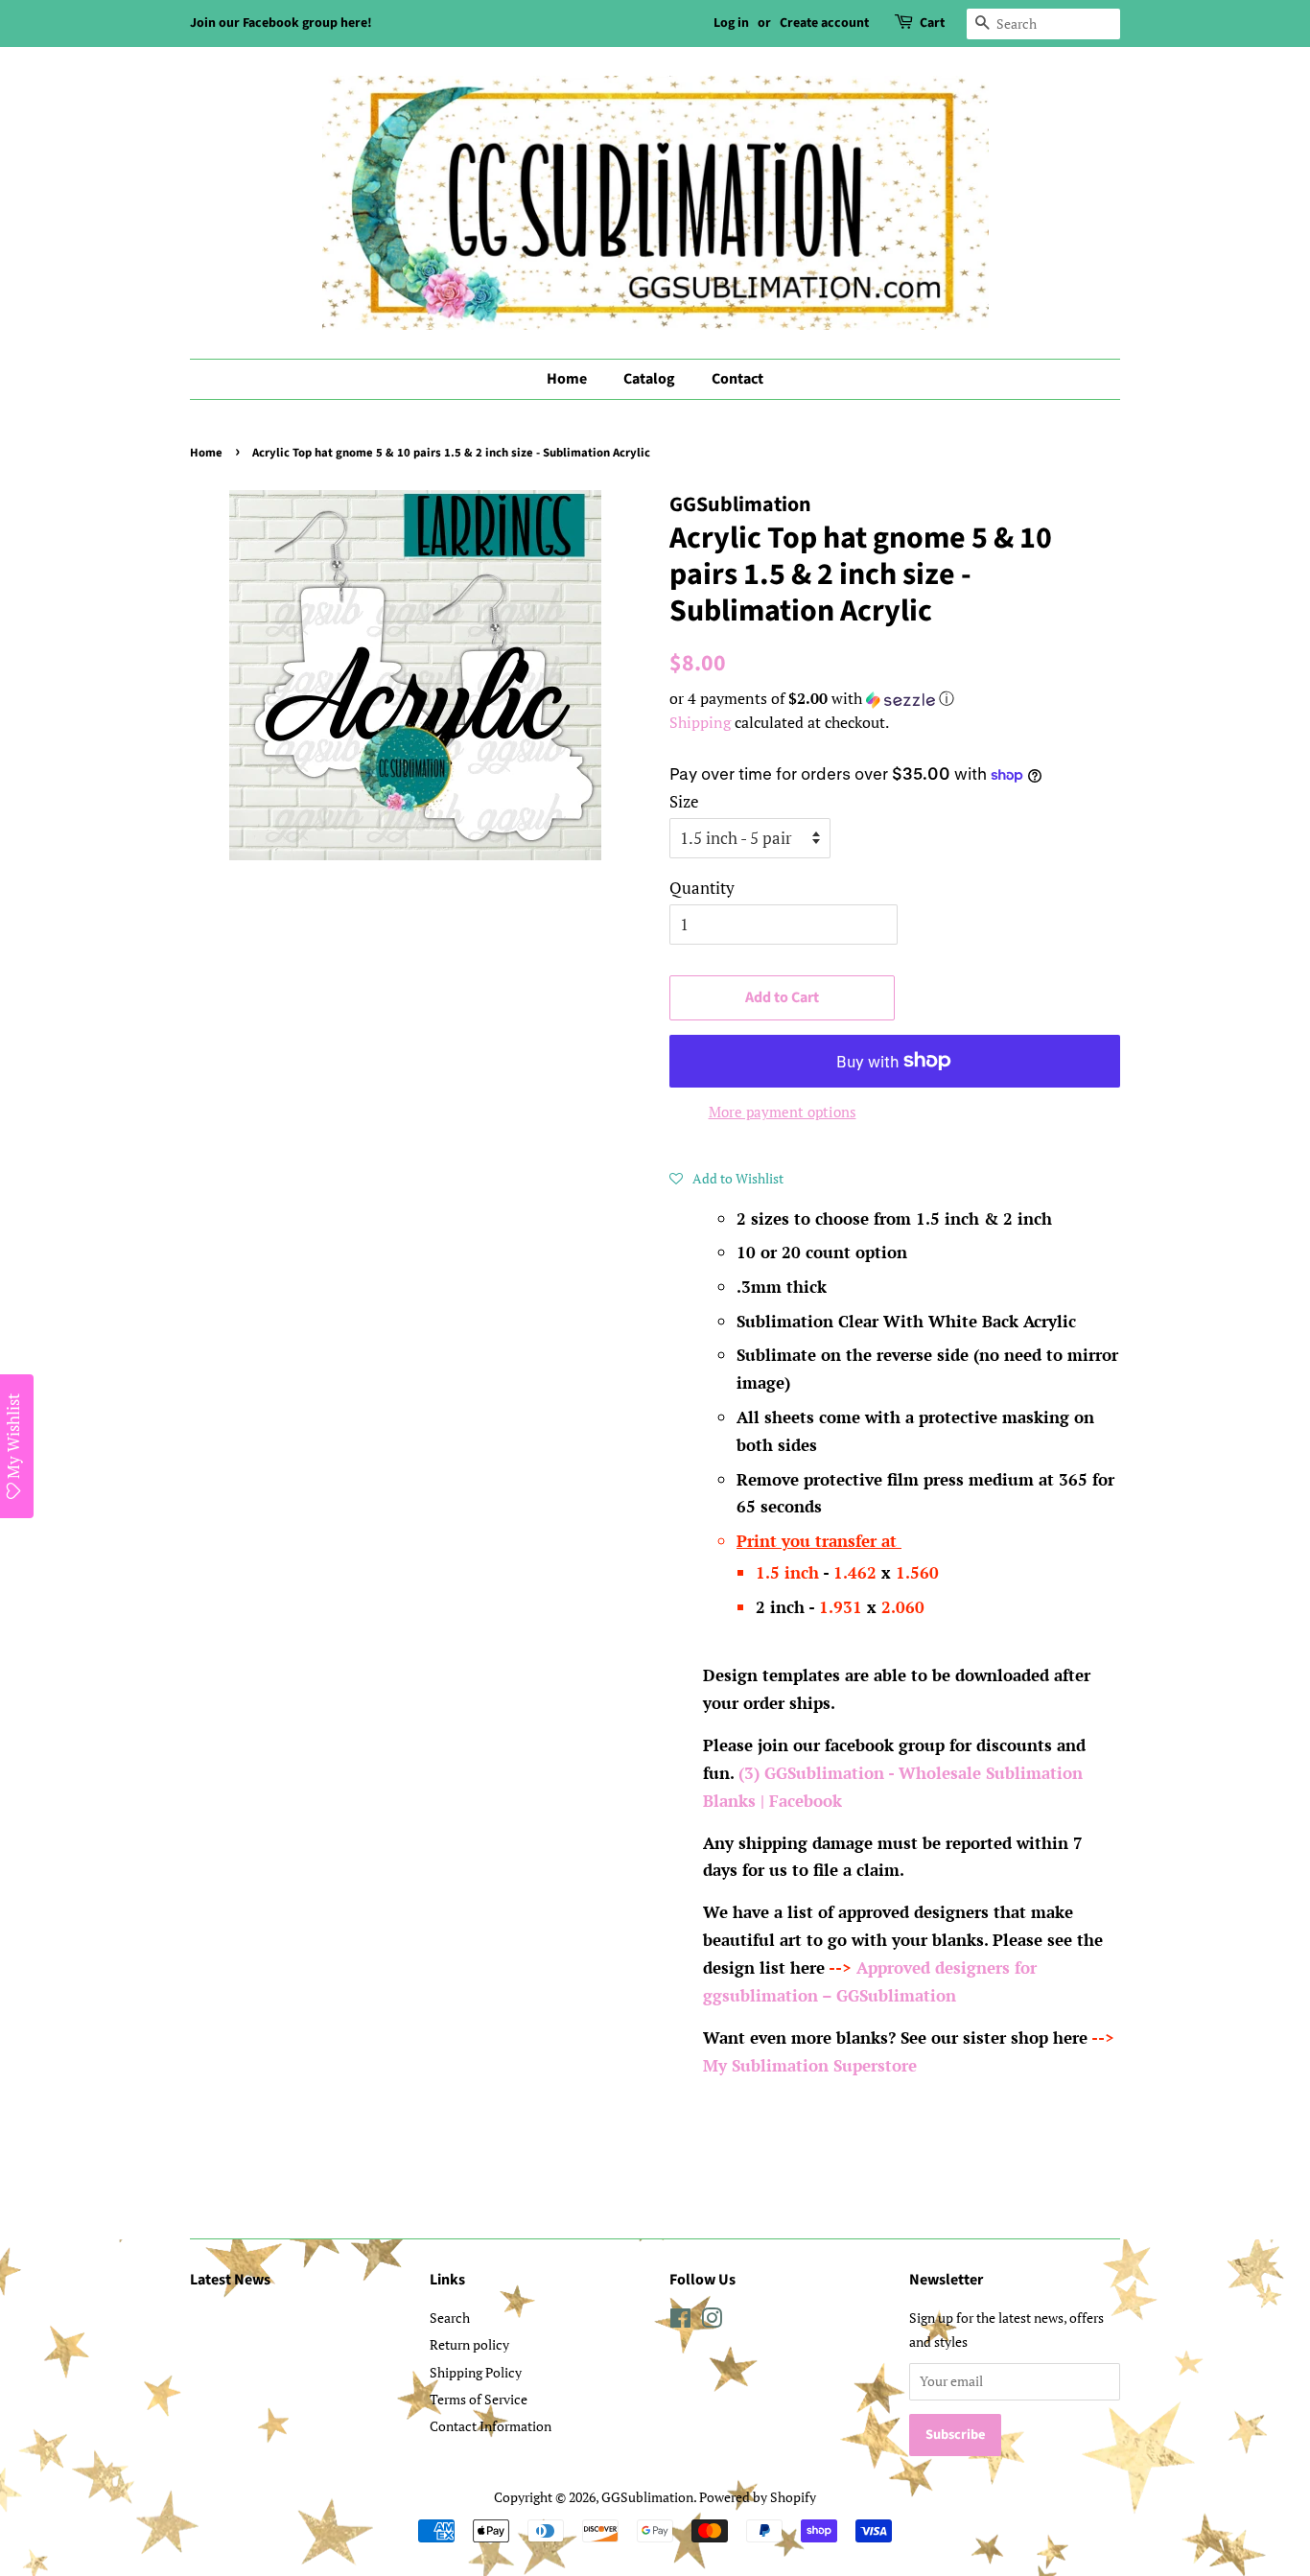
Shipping (700, 722)
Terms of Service (479, 2399)
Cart (932, 23)
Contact (737, 379)
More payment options (783, 1112)
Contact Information (491, 2426)
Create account (824, 23)
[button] (895, 699)
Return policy (469, 2344)
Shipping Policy (476, 2372)
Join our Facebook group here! (281, 23)
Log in (731, 23)
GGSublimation (647, 2497)
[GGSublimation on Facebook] (680, 2321)
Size (684, 801)
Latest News (230, 2280)
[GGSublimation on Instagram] (712, 2321)
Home (567, 379)
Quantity (702, 888)
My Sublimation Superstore (810, 2065)
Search (450, 2318)
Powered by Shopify (758, 2497)
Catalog (649, 379)
